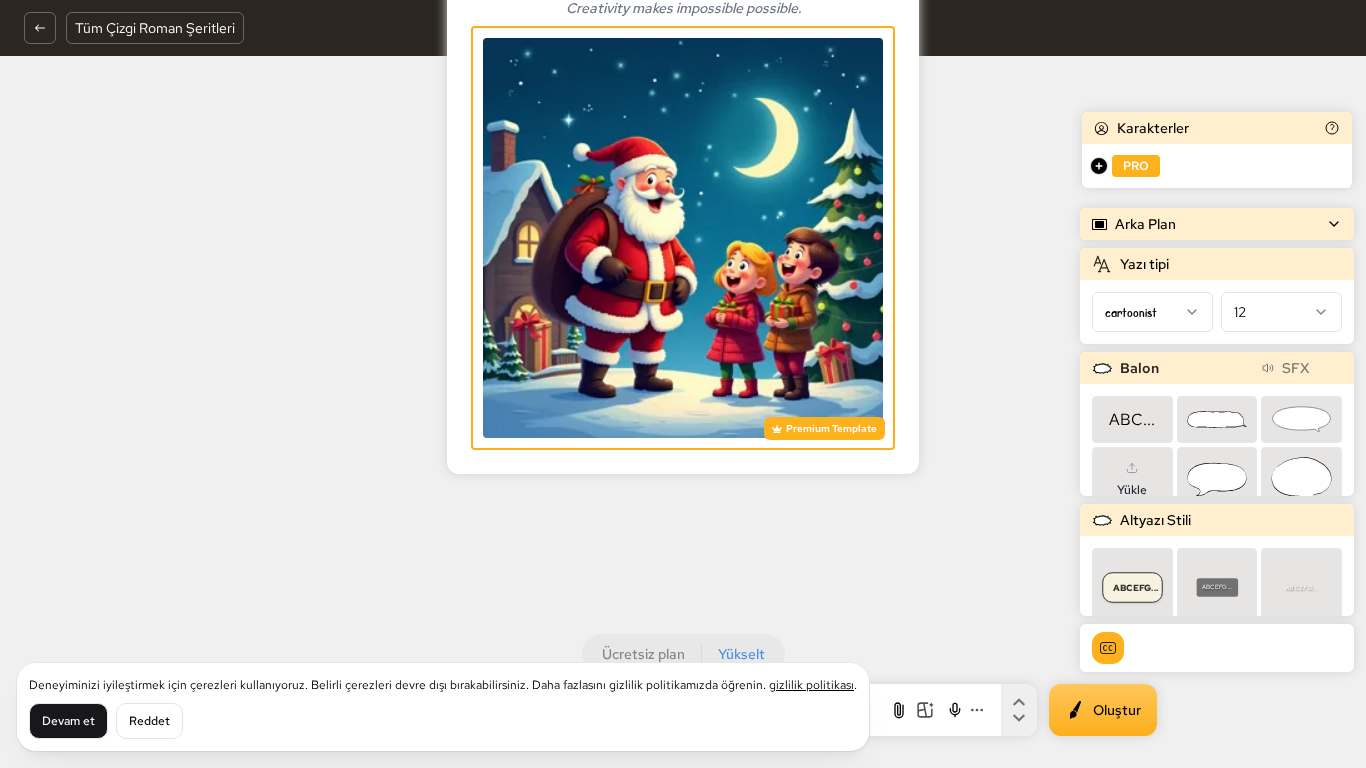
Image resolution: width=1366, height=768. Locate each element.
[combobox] (1152, 312)
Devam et (68, 721)
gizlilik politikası (811, 685)
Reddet (149, 721)
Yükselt (741, 654)
